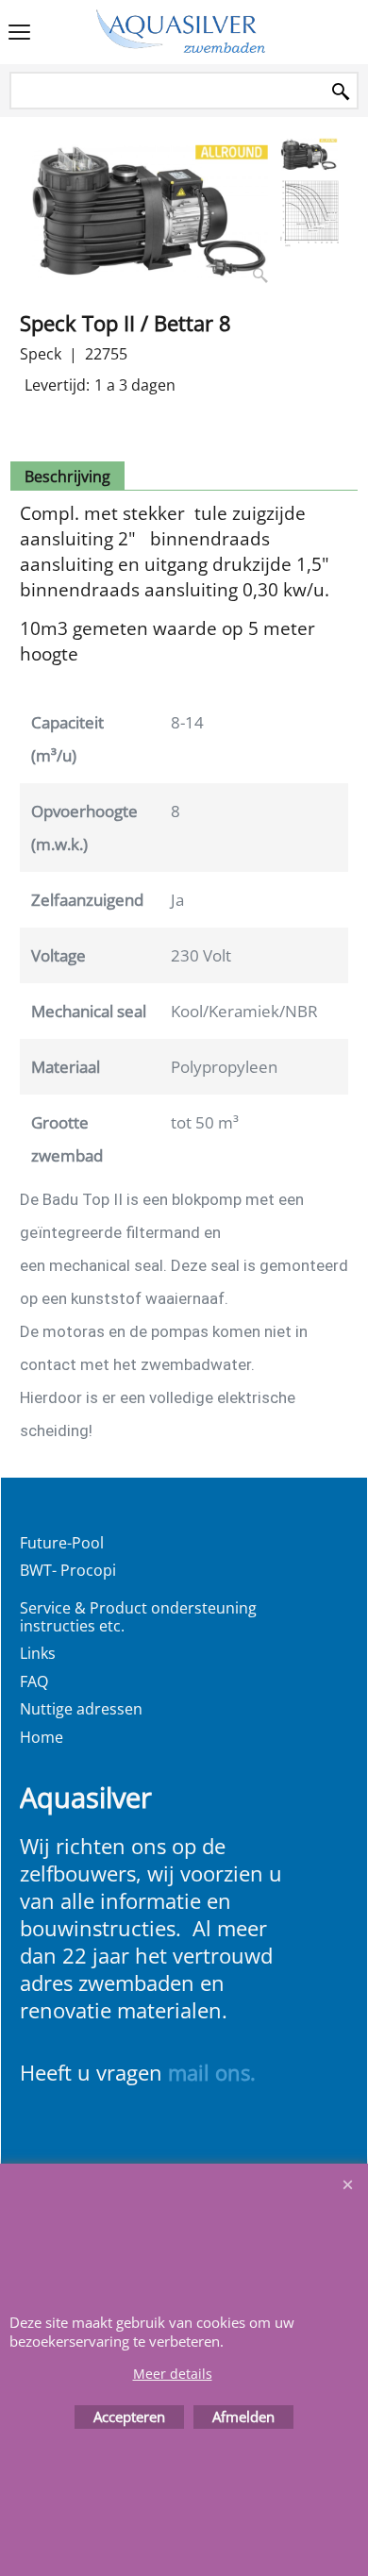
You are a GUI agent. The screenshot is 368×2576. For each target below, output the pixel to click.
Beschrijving (67, 477)
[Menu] (19, 34)
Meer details (173, 2374)
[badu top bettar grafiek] (309, 213)
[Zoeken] (341, 92)
